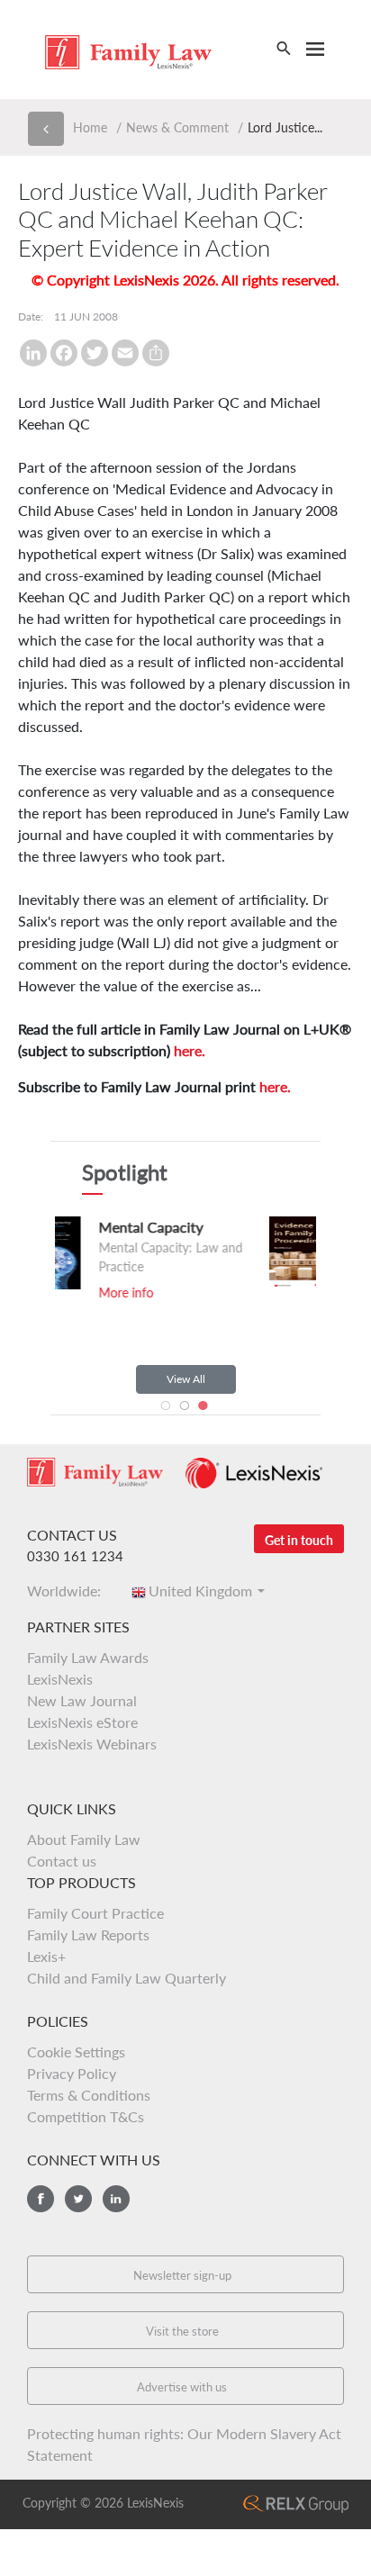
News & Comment (177, 127)
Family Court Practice (95, 1913)
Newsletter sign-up (182, 2275)
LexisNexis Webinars (92, 1744)
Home (90, 127)
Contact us (62, 1861)
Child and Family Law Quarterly (127, 1978)
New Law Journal (82, 1700)
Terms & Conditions (89, 2095)
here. (190, 1050)
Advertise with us (182, 2387)
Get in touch (299, 1540)
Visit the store (182, 2331)
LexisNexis (60, 1679)
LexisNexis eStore (82, 1722)
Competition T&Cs (86, 2116)
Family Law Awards (88, 1657)
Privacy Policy (72, 2073)
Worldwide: (69, 1591)
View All (186, 1379)
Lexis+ (46, 1956)
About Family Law (84, 1839)
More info (253, 1295)
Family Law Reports (88, 1934)
